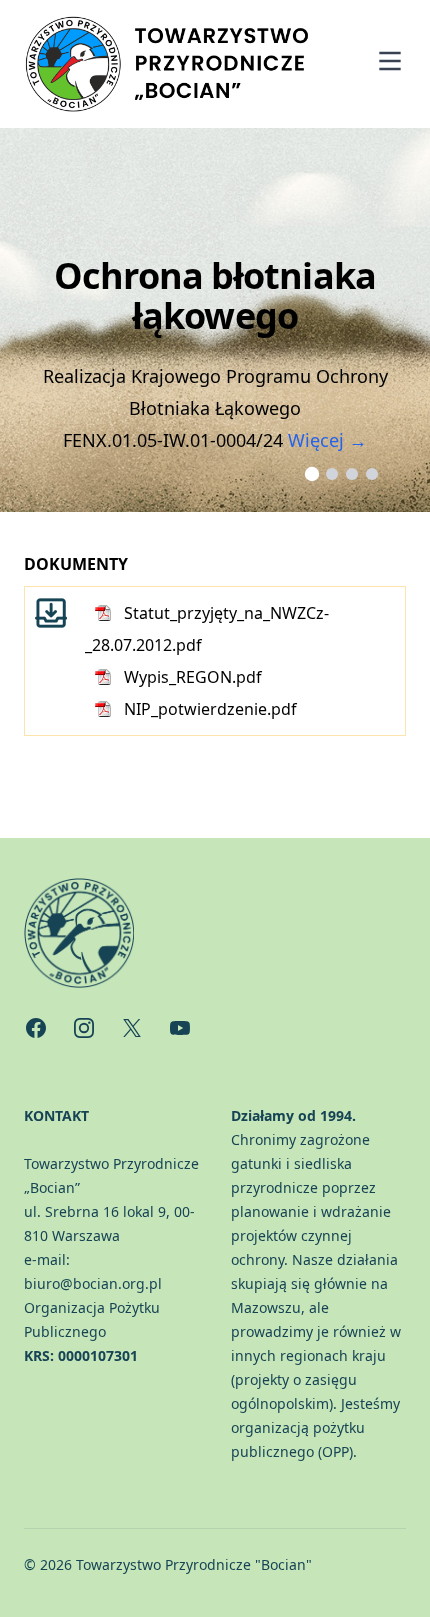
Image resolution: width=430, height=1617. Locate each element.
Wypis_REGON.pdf (193, 677)
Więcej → (327, 440)
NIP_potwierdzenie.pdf (210, 709)
